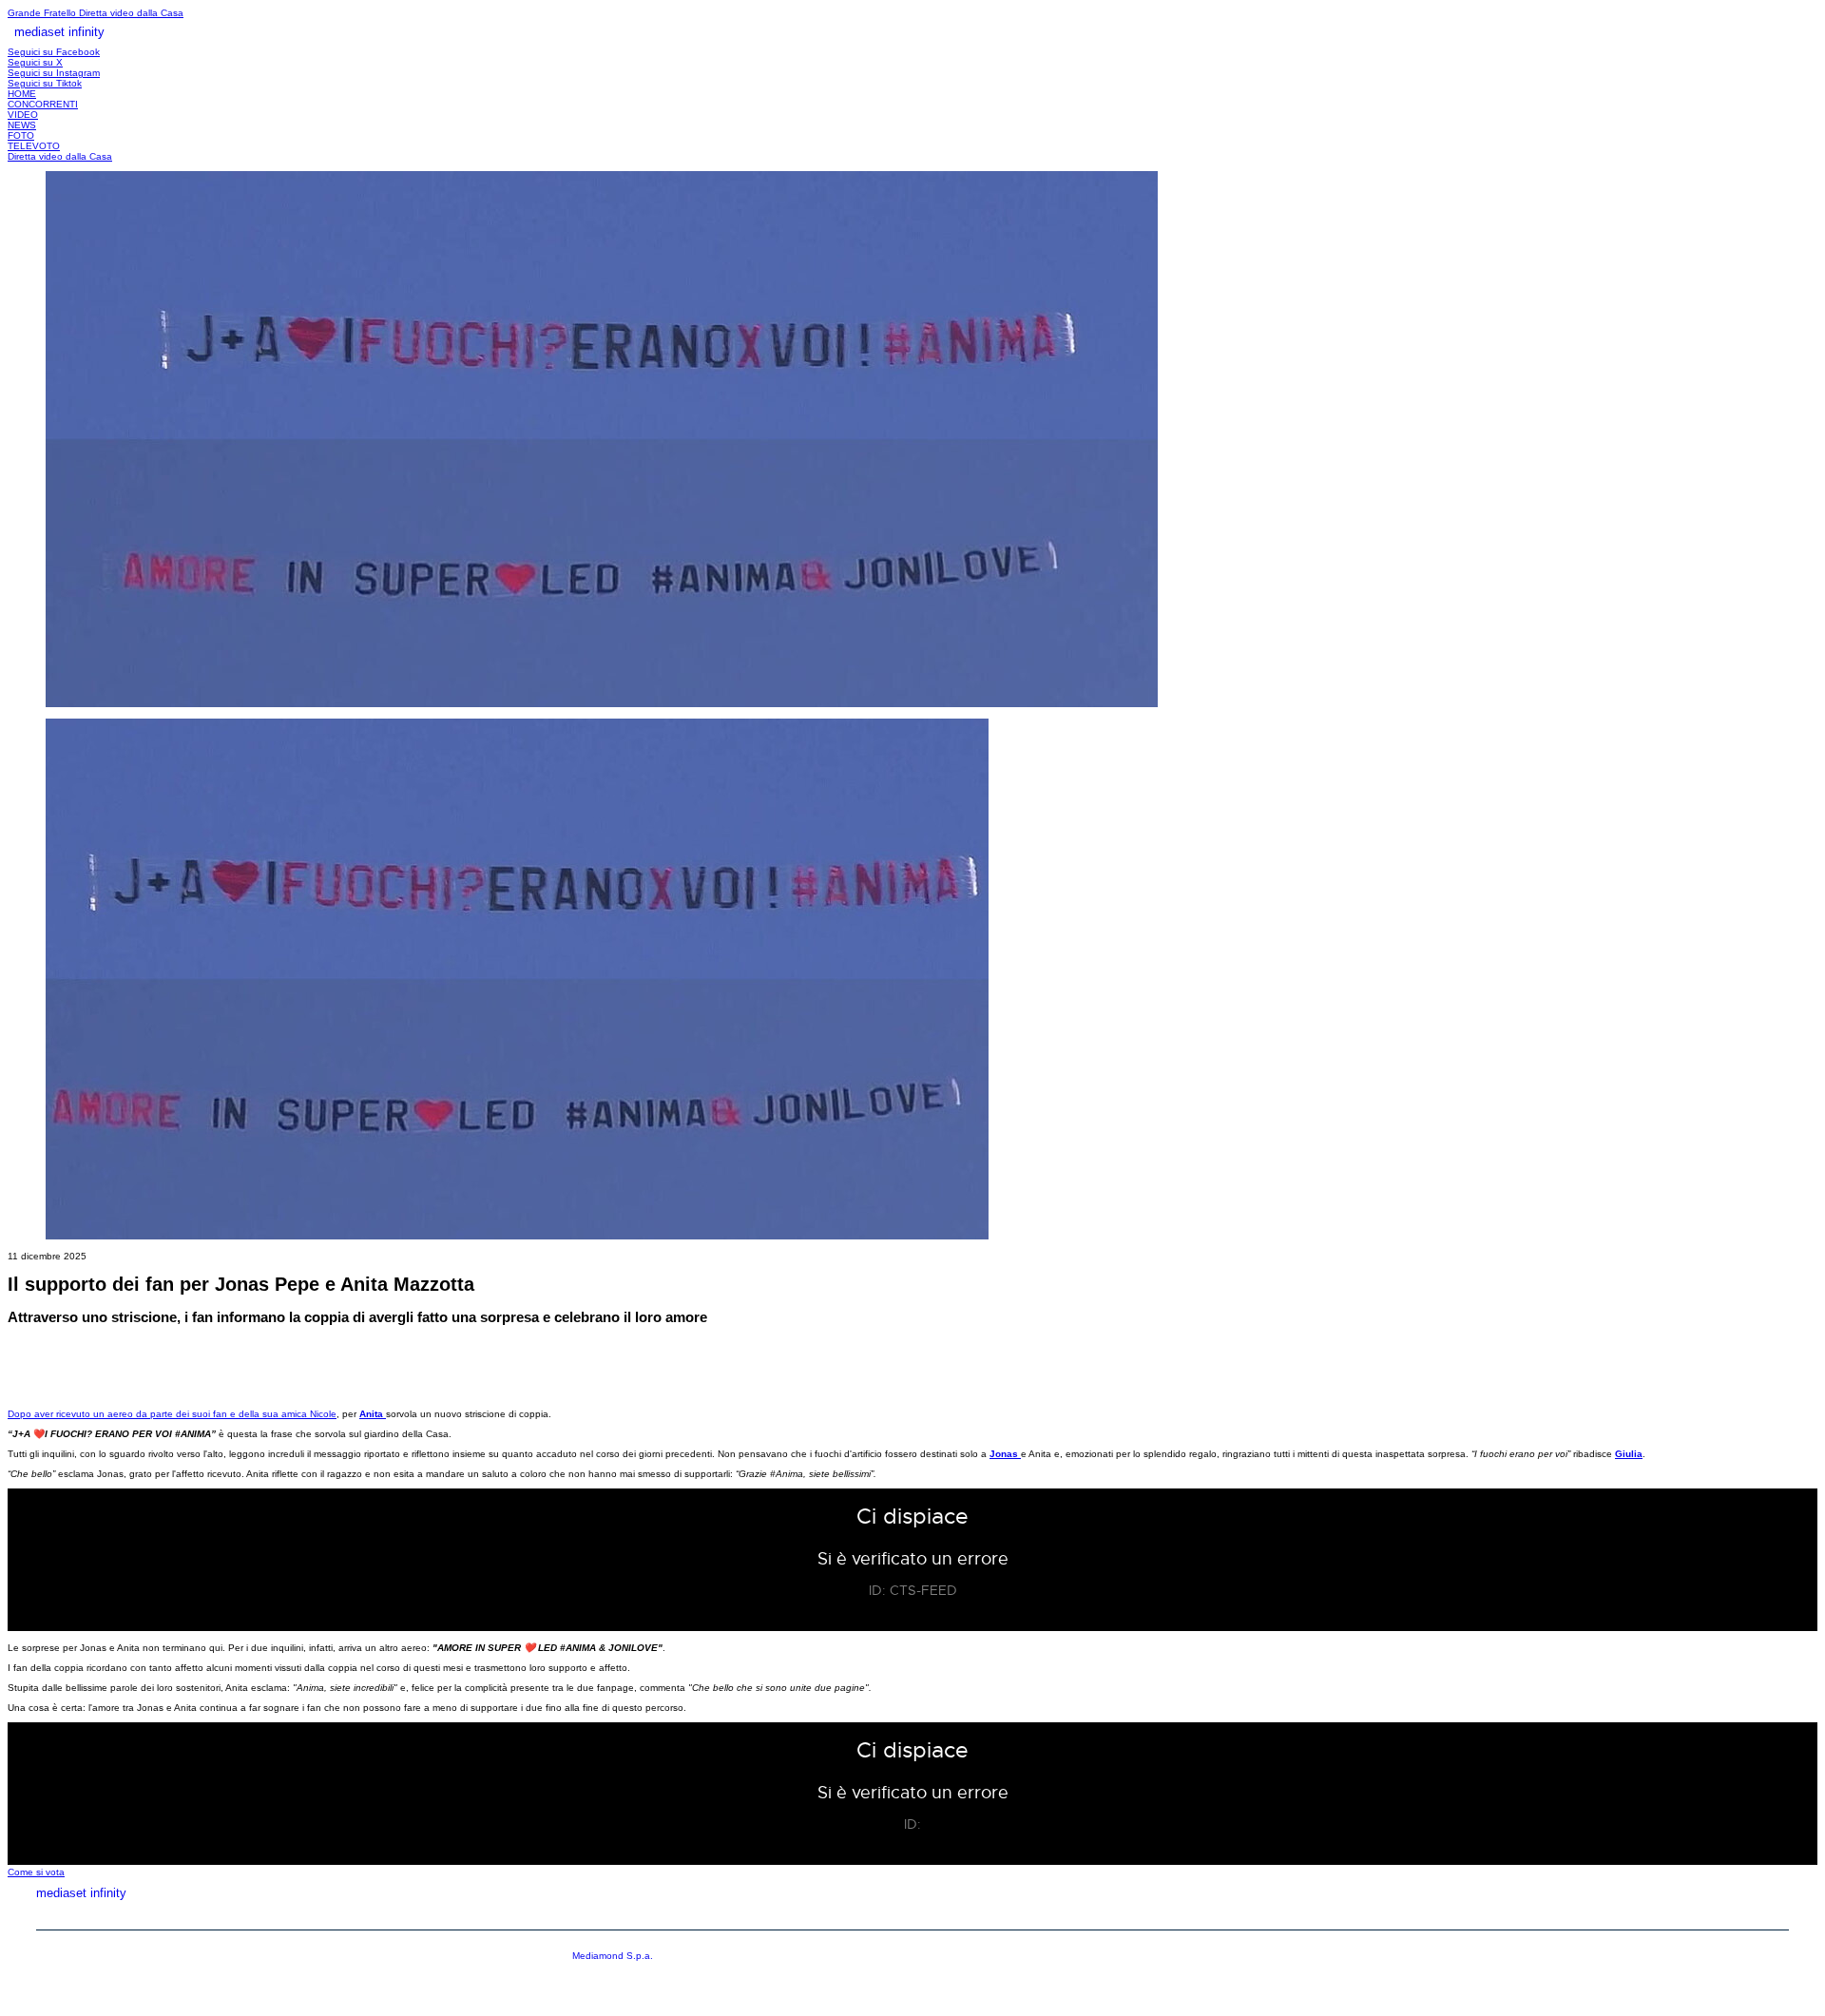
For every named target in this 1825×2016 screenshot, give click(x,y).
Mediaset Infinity (1434, 1915)
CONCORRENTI (43, 104)
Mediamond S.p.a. (613, 1956)
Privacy (1675, 1915)
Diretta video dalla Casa (131, 13)
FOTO (21, 135)
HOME (22, 94)
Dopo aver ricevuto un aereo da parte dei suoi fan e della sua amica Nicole (172, 1414)
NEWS (22, 125)
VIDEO (23, 115)
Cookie (1767, 1915)
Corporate (1569, 1915)
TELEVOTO (34, 146)
